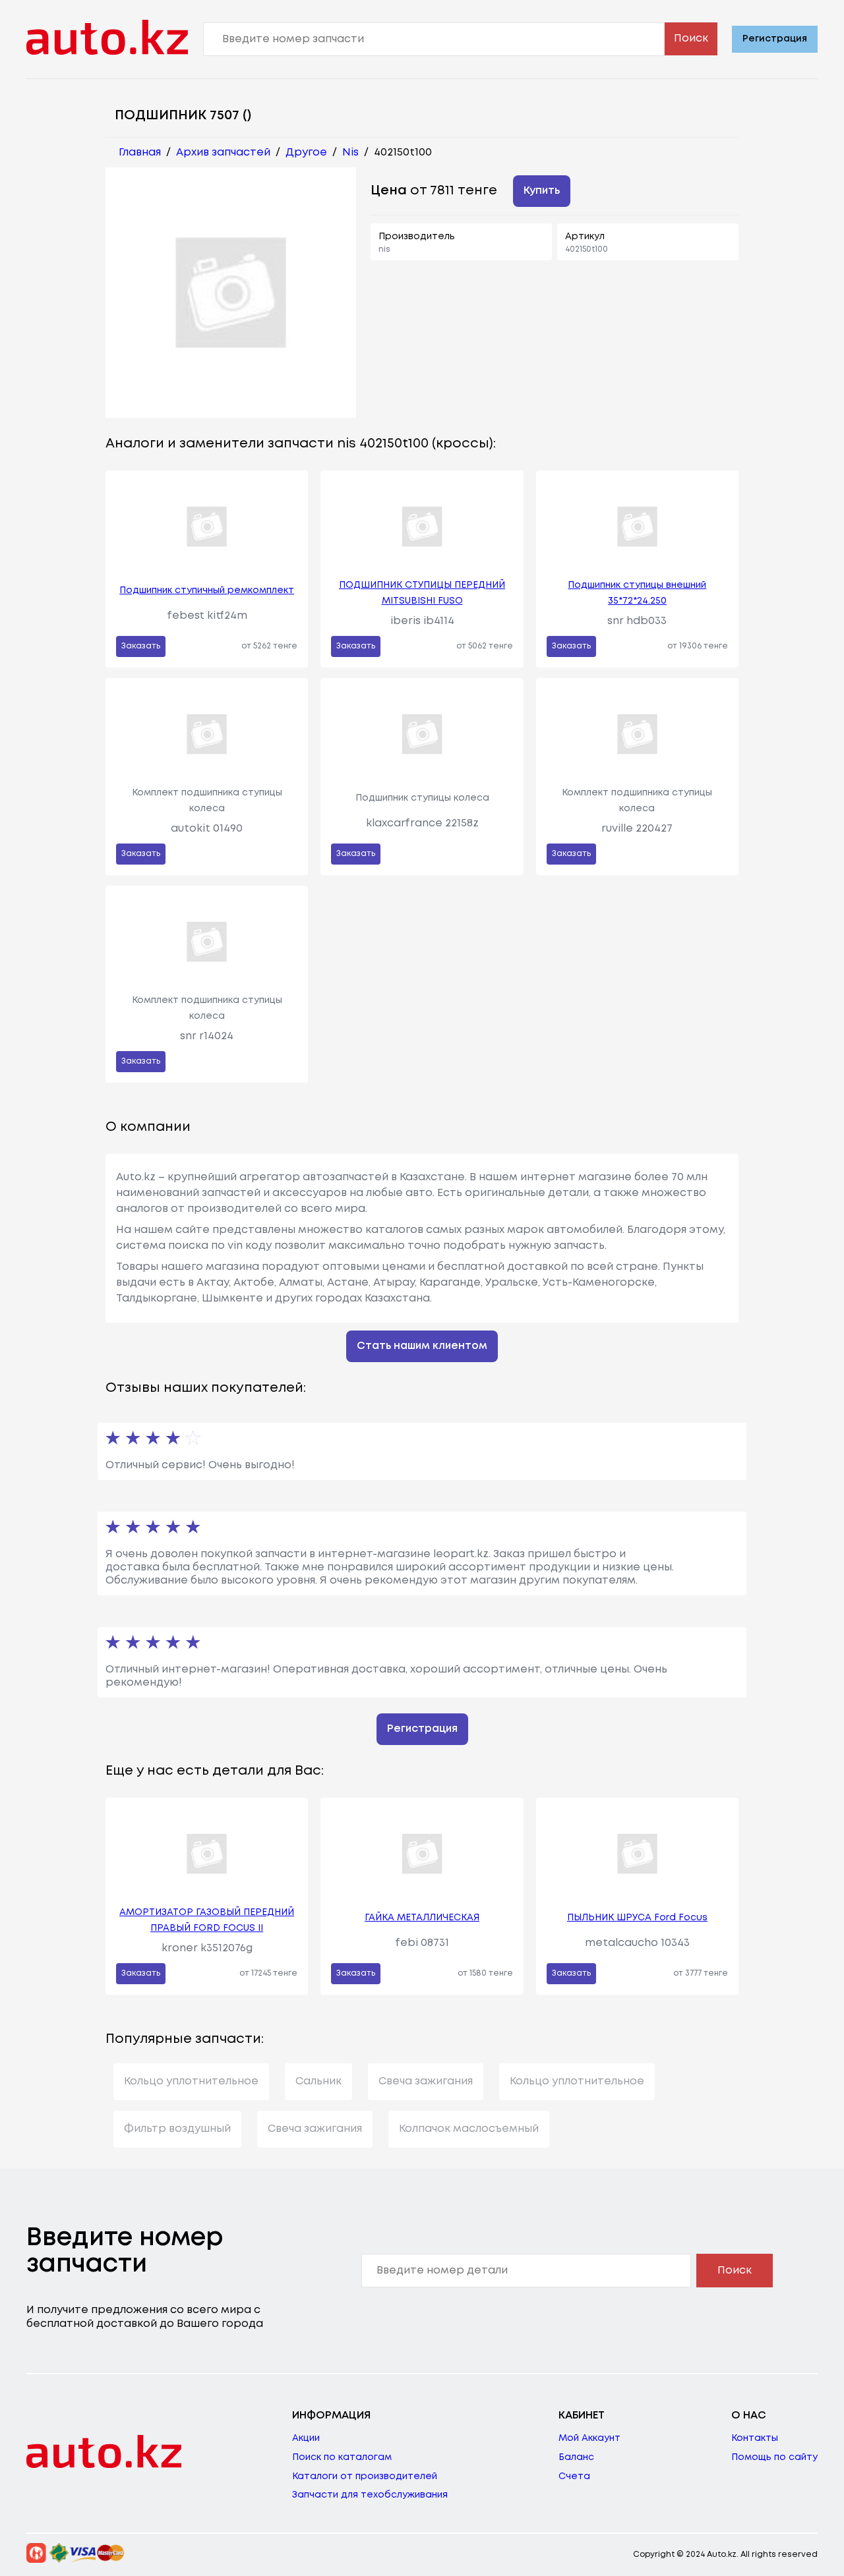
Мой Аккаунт (589, 2438)
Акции (306, 2438)
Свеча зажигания (426, 2081)
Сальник (318, 2081)
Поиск (691, 39)
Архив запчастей (223, 153)
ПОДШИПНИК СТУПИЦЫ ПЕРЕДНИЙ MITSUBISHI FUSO (422, 593)
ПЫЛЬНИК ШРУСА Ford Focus (637, 1918)
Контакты (755, 2438)
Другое (306, 153)
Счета (574, 2476)
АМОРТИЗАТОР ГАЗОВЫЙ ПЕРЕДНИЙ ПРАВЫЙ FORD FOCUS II (207, 1920)
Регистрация (775, 39)
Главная (140, 153)
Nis (350, 153)
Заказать (141, 646)
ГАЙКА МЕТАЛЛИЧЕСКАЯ (422, 1918)
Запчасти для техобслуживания (370, 2495)
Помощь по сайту (774, 2457)
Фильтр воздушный (177, 2129)
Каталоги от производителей (365, 2476)
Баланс (576, 2457)
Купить (542, 191)
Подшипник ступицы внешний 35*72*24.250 (637, 593)
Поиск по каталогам (342, 2457)
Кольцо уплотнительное (191, 2081)
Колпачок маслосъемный (469, 2129)
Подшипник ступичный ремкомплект (207, 590)
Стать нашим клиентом (422, 1346)
